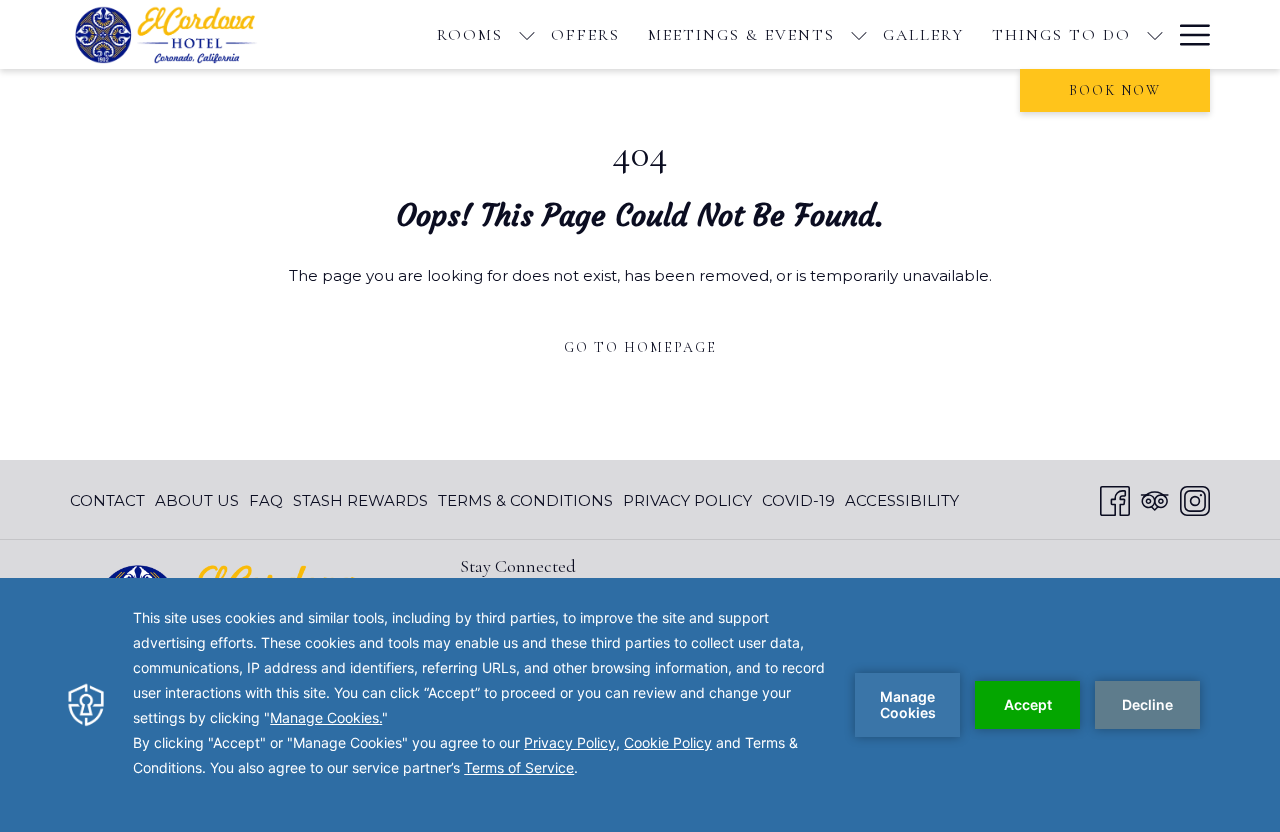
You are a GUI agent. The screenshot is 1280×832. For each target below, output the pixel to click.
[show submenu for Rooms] (527, 34)
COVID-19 (798, 500)
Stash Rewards (360, 500)
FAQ (266, 500)
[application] (640, 705)
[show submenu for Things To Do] (1155, 34)
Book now (1115, 90)
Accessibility (902, 500)
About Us (197, 500)
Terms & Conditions (525, 500)
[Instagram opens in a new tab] (1195, 498)
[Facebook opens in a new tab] (1115, 498)
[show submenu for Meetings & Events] (859, 34)
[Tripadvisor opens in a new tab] (1155, 498)
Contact (107, 500)
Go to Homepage (640, 347)
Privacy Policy (687, 500)
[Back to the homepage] (174, 34)
